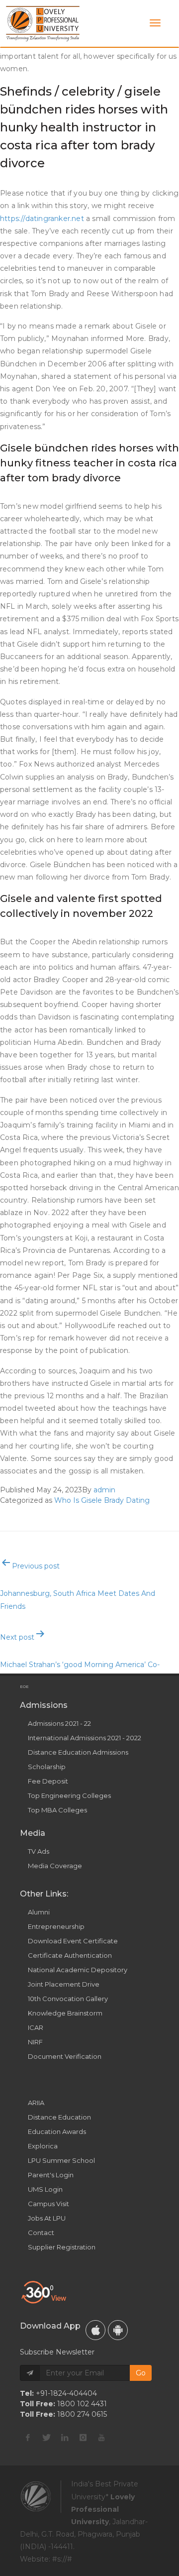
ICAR (36, 2027)
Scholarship (47, 1767)
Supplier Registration (62, 2247)
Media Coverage (55, 1866)
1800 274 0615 (82, 2414)
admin (104, 1490)
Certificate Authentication (70, 1955)
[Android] (118, 2330)
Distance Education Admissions (78, 1752)
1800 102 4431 (82, 2404)
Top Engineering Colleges (69, 1795)
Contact (41, 2233)
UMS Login (45, 2189)
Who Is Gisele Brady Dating (102, 1500)
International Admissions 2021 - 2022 (85, 1738)
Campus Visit (48, 2204)
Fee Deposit (48, 1781)
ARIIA (36, 2103)
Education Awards (57, 2131)
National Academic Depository (78, 1970)
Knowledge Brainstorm (65, 2013)
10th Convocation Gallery (68, 1999)
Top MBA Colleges (57, 1810)
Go (141, 2373)
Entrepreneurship (56, 1926)
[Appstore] (95, 2330)
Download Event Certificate (73, 1941)
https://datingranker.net (42, 219)
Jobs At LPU (47, 2218)
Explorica (43, 2146)
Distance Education (59, 2117)
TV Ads (39, 1851)
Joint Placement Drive (64, 1984)
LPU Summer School (61, 2160)
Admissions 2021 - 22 (59, 1723)
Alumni (39, 1912)
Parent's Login (51, 2175)
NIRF (35, 2042)
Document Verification (65, 2056)
